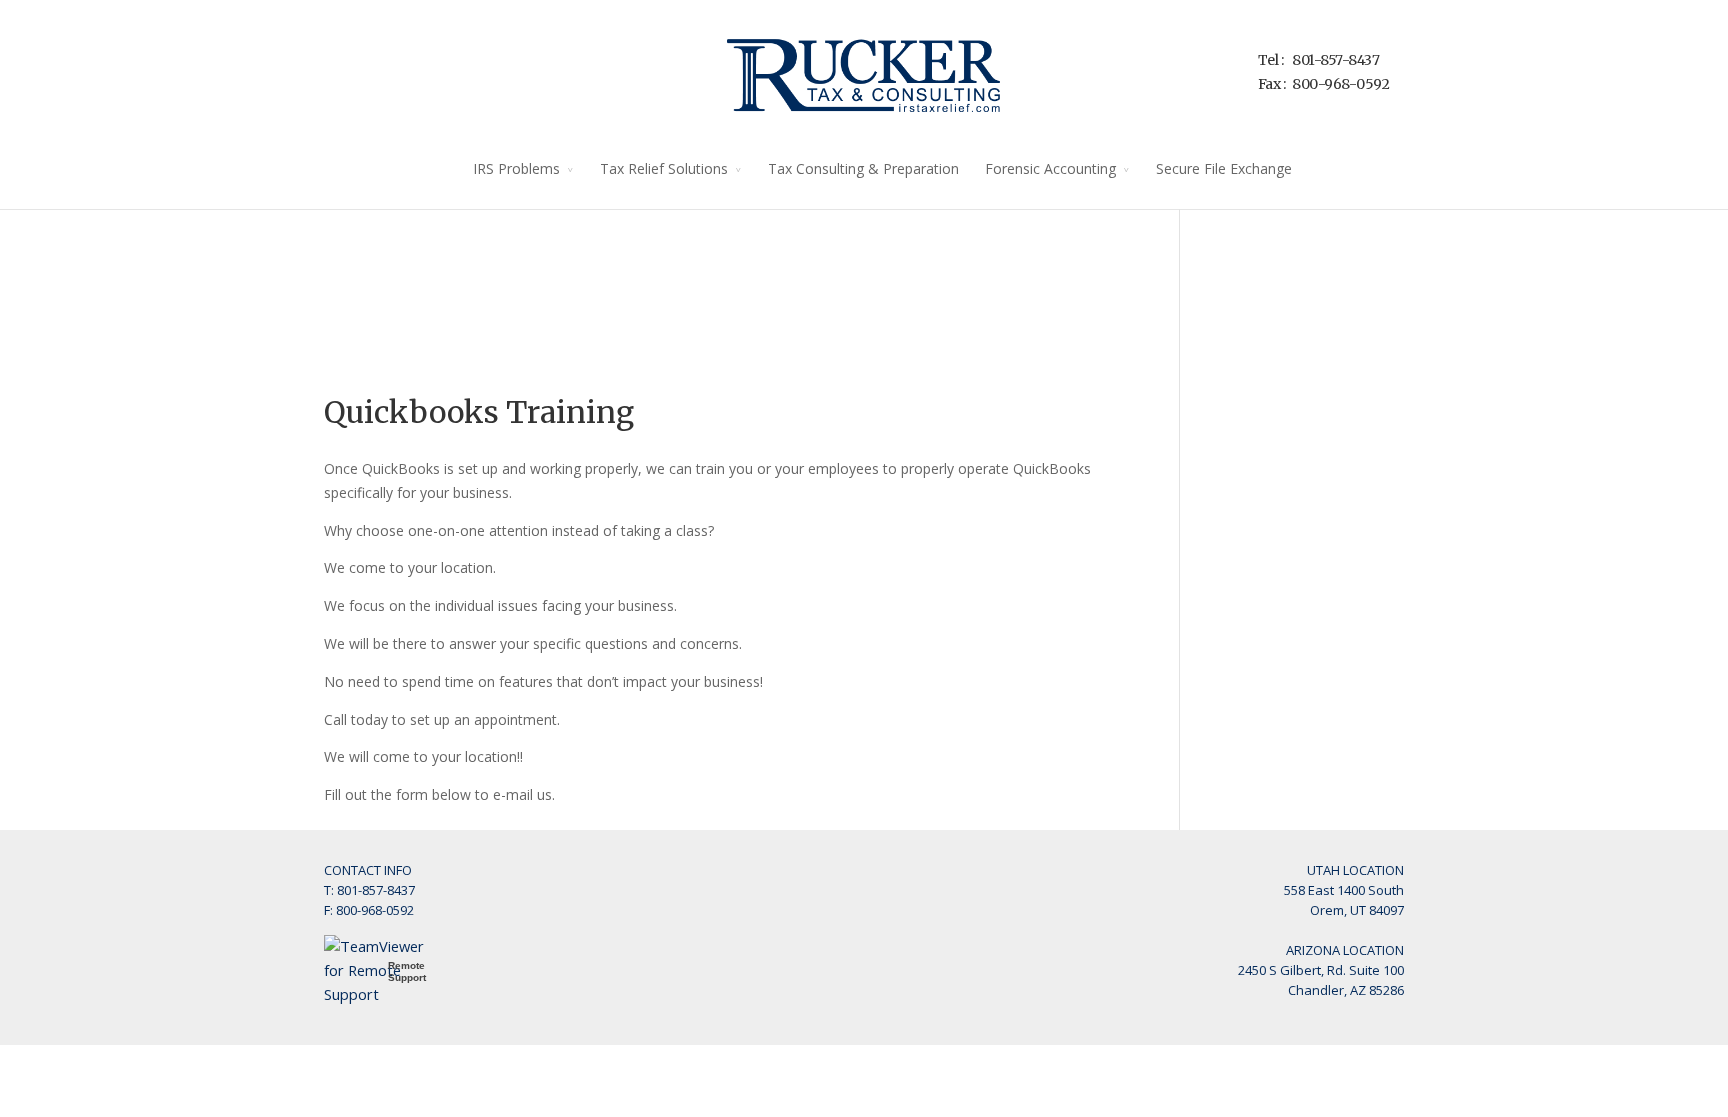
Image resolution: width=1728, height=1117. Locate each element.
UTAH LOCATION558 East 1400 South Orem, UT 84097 (1344, 890)
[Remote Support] (384, 994)
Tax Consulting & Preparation (863, 168)
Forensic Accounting (1050, 168)
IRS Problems (516, 168)
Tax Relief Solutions (664, 168)
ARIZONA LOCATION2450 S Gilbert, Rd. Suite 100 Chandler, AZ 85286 (1321, 970)
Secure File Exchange (1224, 168)
